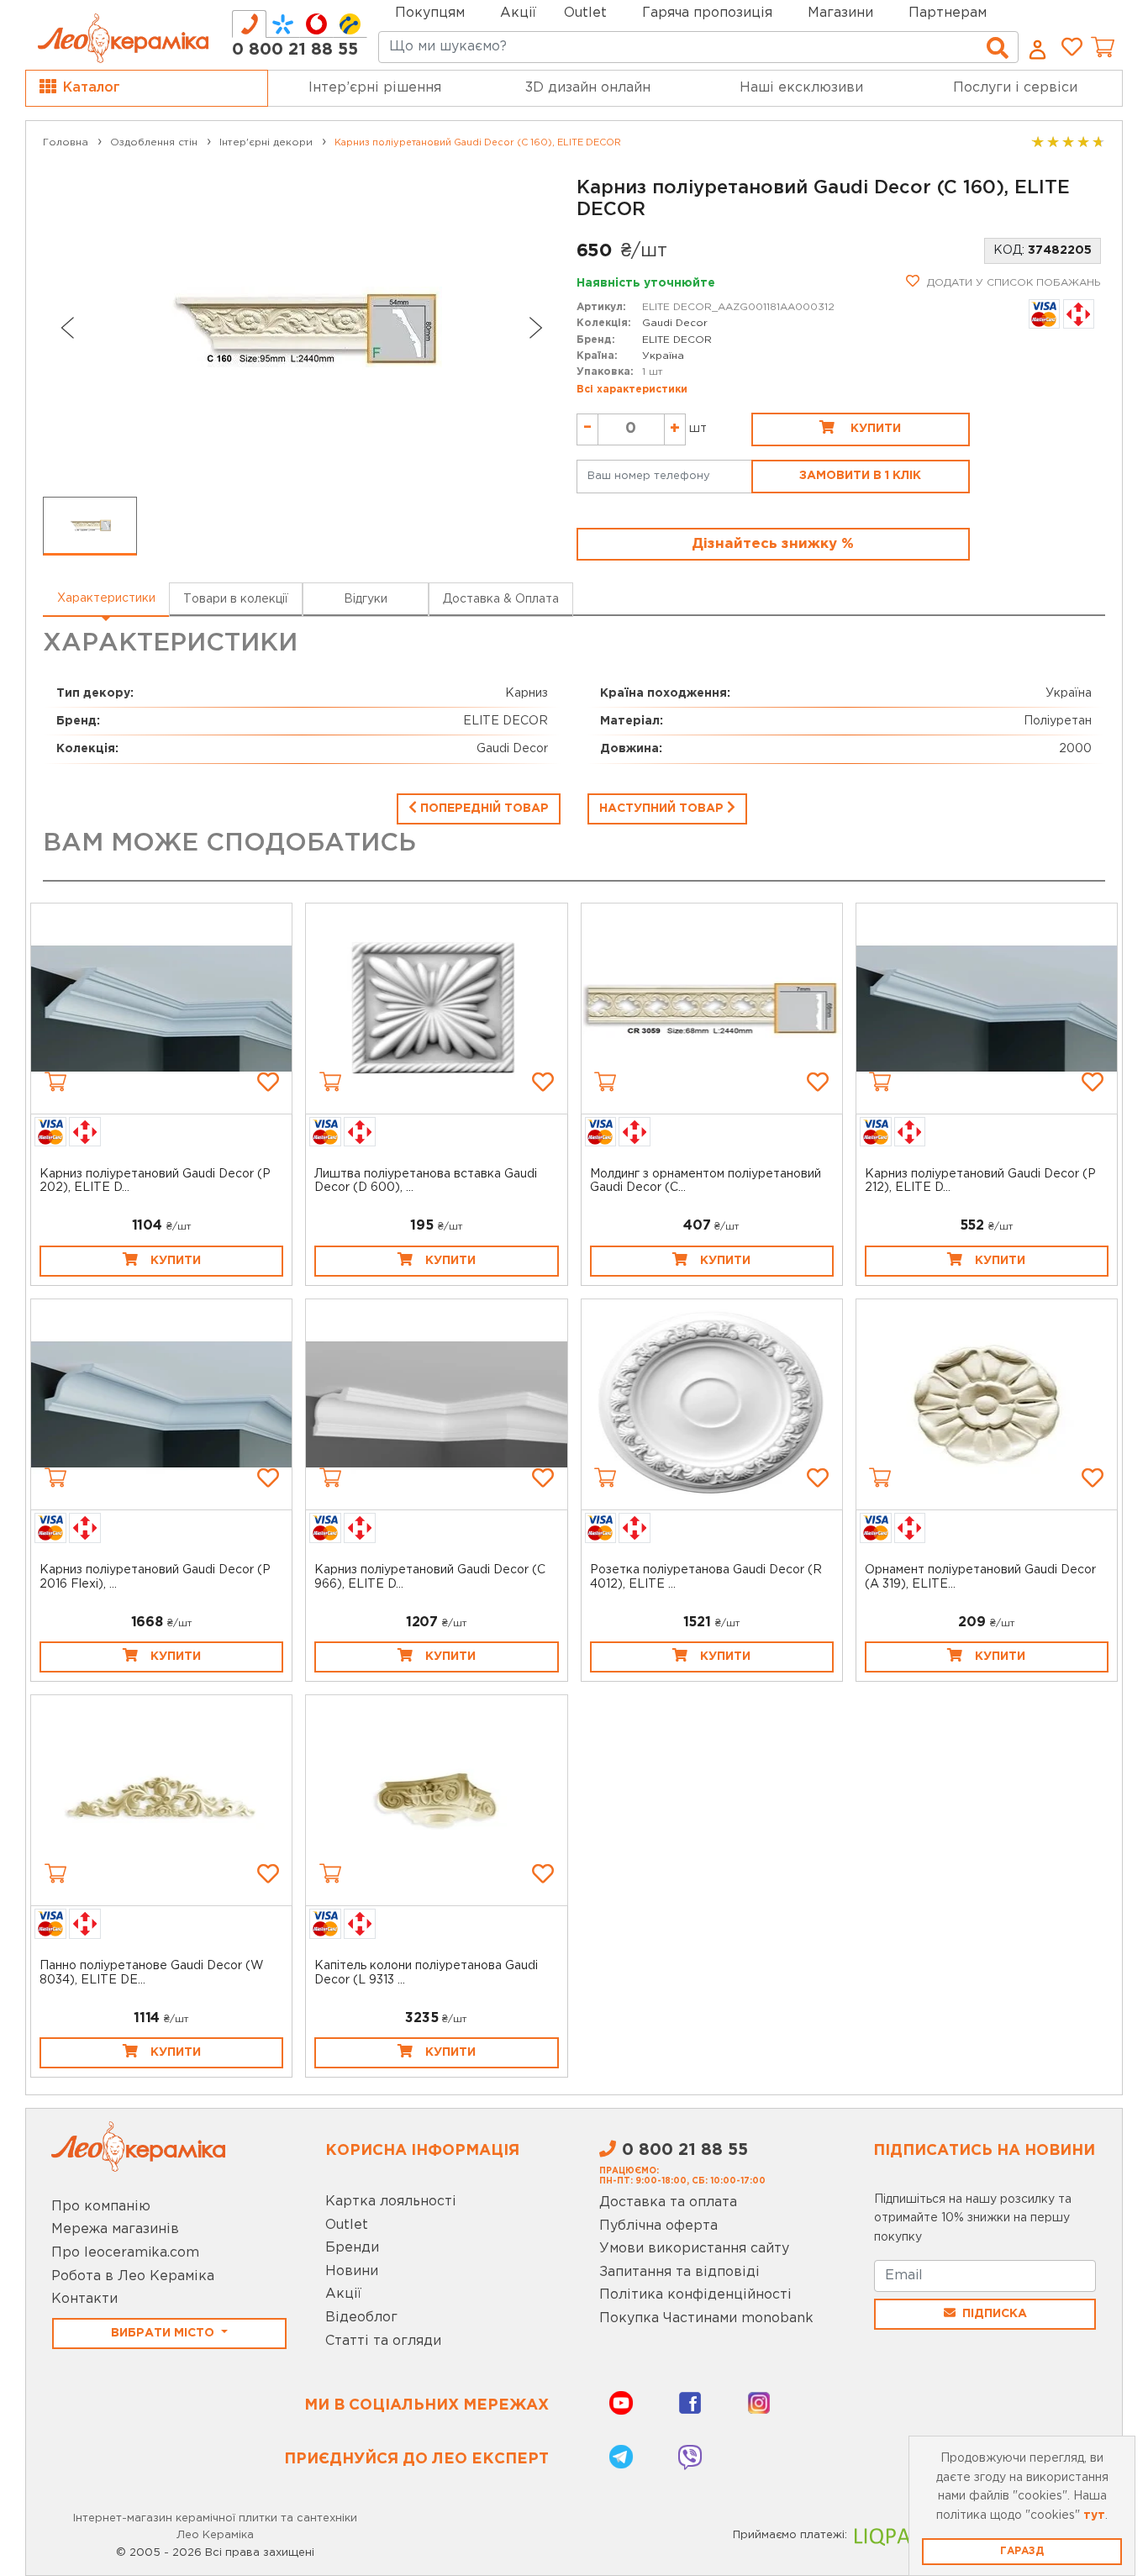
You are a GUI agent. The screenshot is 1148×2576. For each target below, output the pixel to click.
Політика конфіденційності (695, 2295)
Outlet (347, 2225)
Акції (518, 13)
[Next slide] (536, 328)
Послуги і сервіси (1015, 88)
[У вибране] (268, 1082)
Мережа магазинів (115, 2229)
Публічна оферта (658, 2226)
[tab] (249, 24)
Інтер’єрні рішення (375, 88)
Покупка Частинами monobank (706, 2318)
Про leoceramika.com (125, 2253)
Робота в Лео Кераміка (133, 2276)
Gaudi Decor (675, 323)
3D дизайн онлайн (588, 88)
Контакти (84, 2299)
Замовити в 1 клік (860, 476)
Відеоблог (361, 2318)
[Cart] (55, 1082)
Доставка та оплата (668, 2202)
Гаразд (1022, 2551)
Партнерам (948, 13)
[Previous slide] (66, 328)
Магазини (840, 13)
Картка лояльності (391, 2202)
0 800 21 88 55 (295, 50)
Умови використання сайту (694, 2249)
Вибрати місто (164, 2333)
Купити (874, 429)
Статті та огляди (383, 2341)
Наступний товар (663, 809)
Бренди (352, 2248)
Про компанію (101, 2207)
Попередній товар (483, 809)
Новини (352, 2271)
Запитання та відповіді (679, 2272)
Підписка (995, 2314)
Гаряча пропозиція (707, 13)
